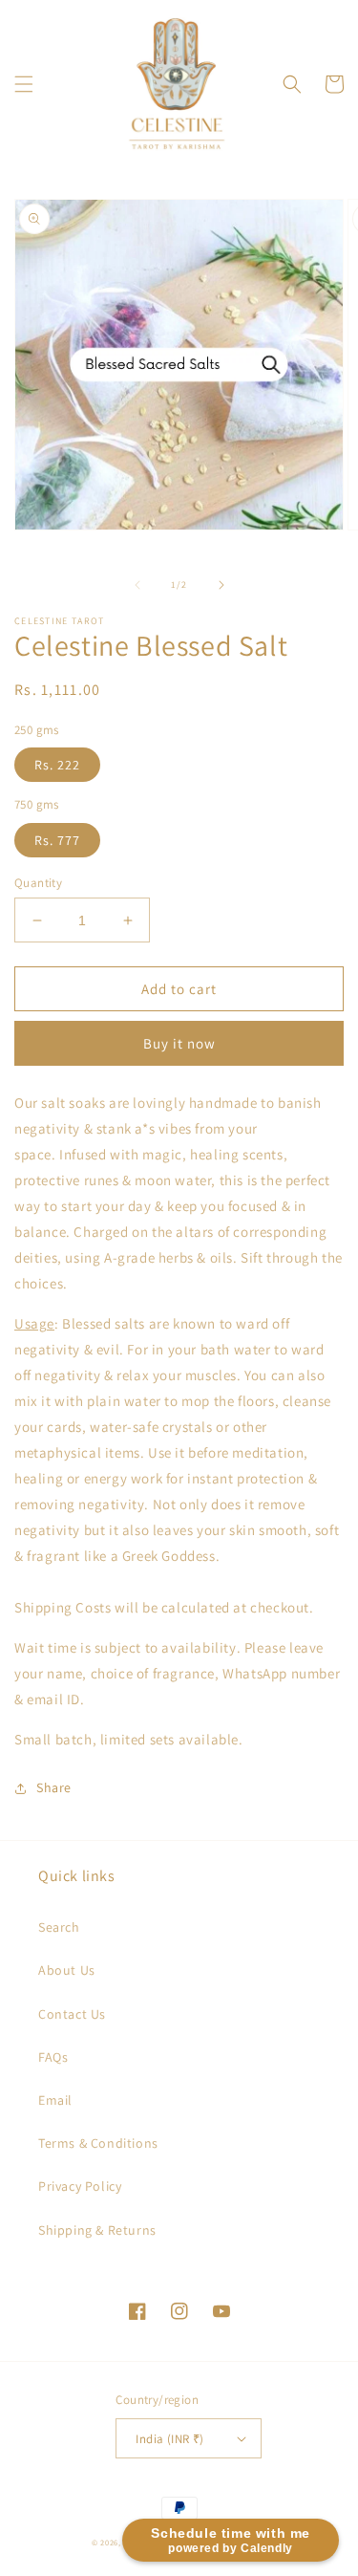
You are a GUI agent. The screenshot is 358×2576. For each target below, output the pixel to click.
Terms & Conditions (98, 2143)
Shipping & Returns (97, 2230)
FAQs (53, 2057)
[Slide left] (137, 585)
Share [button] (54, 1787)
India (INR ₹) (169, 2439)
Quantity (38, 883)
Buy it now (179, 1043)
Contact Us (72, 2014)
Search (59, 1927)
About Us (67, 1970)
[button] (24, 84)
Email (55, 2100)
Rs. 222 (57, 765)
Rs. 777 (57, 840)
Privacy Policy (80, 2186)
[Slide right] (221, 585)
